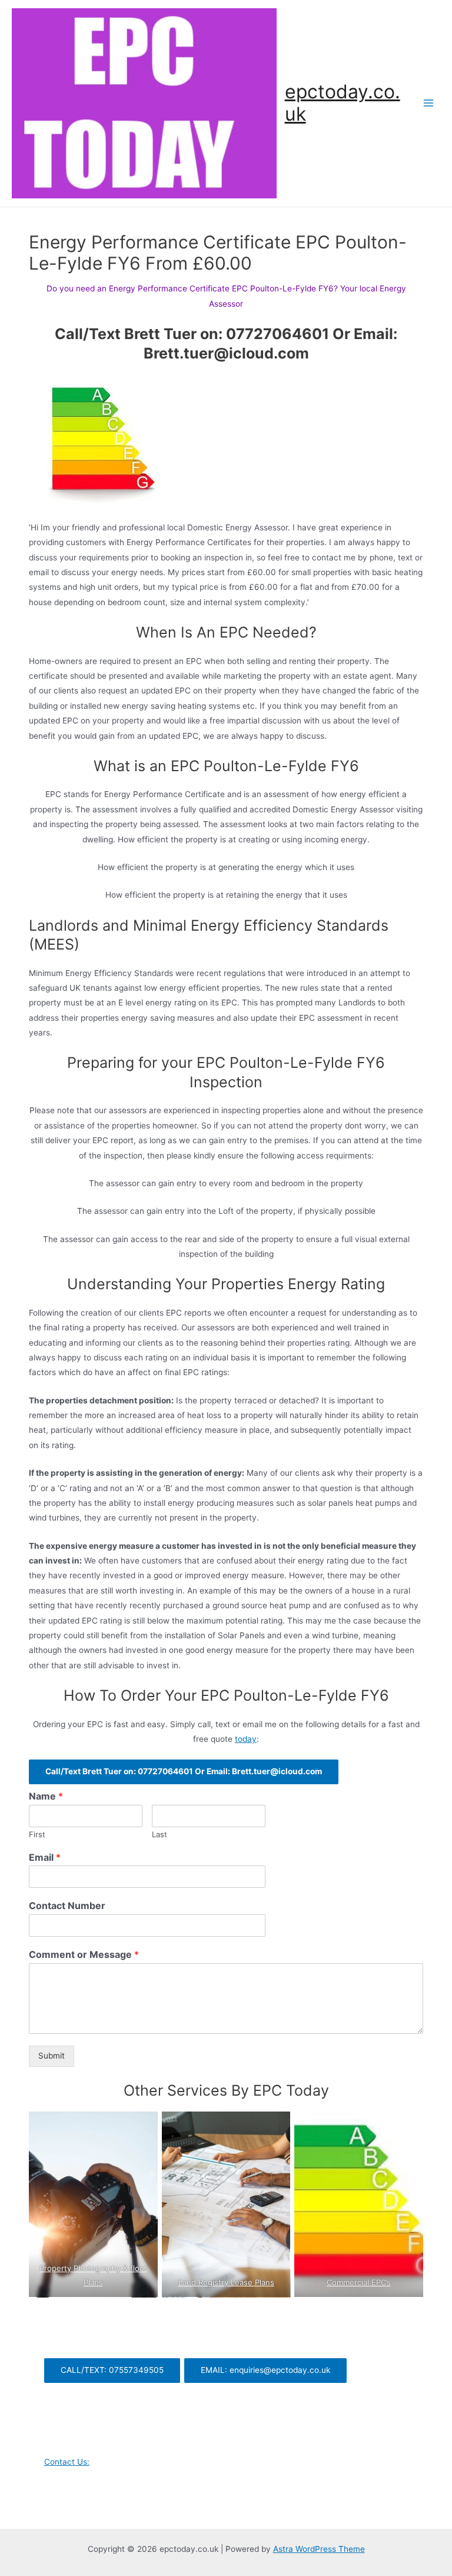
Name (46, 1796)
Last (159, 1834)
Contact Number (67, 1906)
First (37, 1834)
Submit (51, 2056)
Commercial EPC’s (359, 2282)
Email (45, 1857)
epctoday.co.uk (343, 103)
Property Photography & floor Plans (93, 2275)
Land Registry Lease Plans (226, 2282)
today (246, 1739)
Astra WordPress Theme (319, 2549)
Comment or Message (84, 1954)
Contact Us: (67, 2462)
